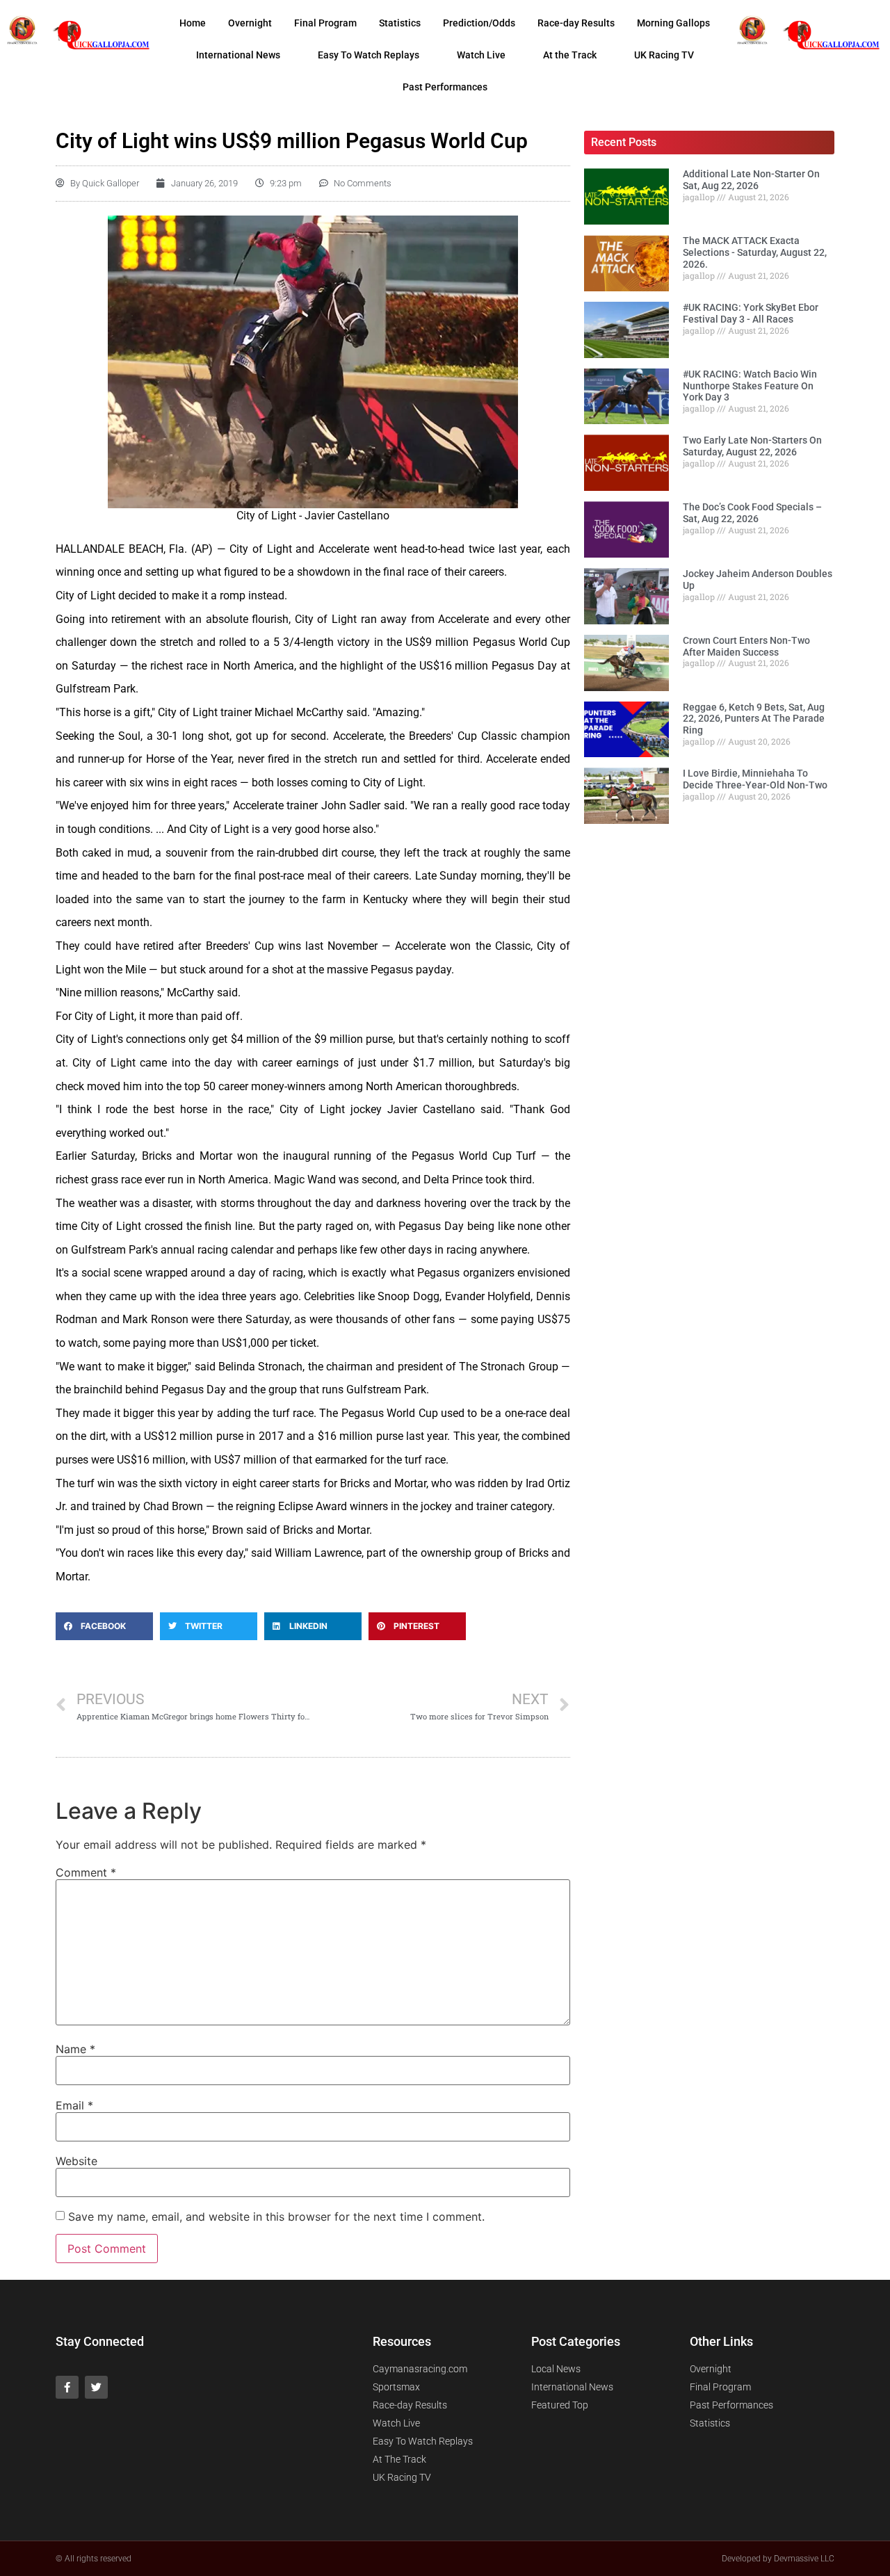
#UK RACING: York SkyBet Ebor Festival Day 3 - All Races (751, 313)
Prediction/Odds (479, 23)
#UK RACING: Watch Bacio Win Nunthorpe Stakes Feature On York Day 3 (750, 386)
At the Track (570, 55)
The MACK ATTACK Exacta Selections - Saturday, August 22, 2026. (755, 252)
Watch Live (481, 55)
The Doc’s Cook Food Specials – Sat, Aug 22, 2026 (752, 513)
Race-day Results (576, 23)
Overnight (250, 23)
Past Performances (445, 87)
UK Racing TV (664, 55)
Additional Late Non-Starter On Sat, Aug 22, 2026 (751, 180)
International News (238, 55)
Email (74, 2105)
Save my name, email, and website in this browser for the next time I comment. (276, 2217)
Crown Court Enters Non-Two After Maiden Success (746, 646)
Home (193, 23)
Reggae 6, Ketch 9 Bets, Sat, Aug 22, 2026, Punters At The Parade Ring (754, 719)
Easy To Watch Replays (369, 55)
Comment (86, 1872)
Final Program (325, 23)
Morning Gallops (673, 23)
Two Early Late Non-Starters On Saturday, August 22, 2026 (752, 446)
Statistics (400, 23)
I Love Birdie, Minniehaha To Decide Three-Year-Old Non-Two (755, 779)
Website (76, 2161)
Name (75, 2049)
